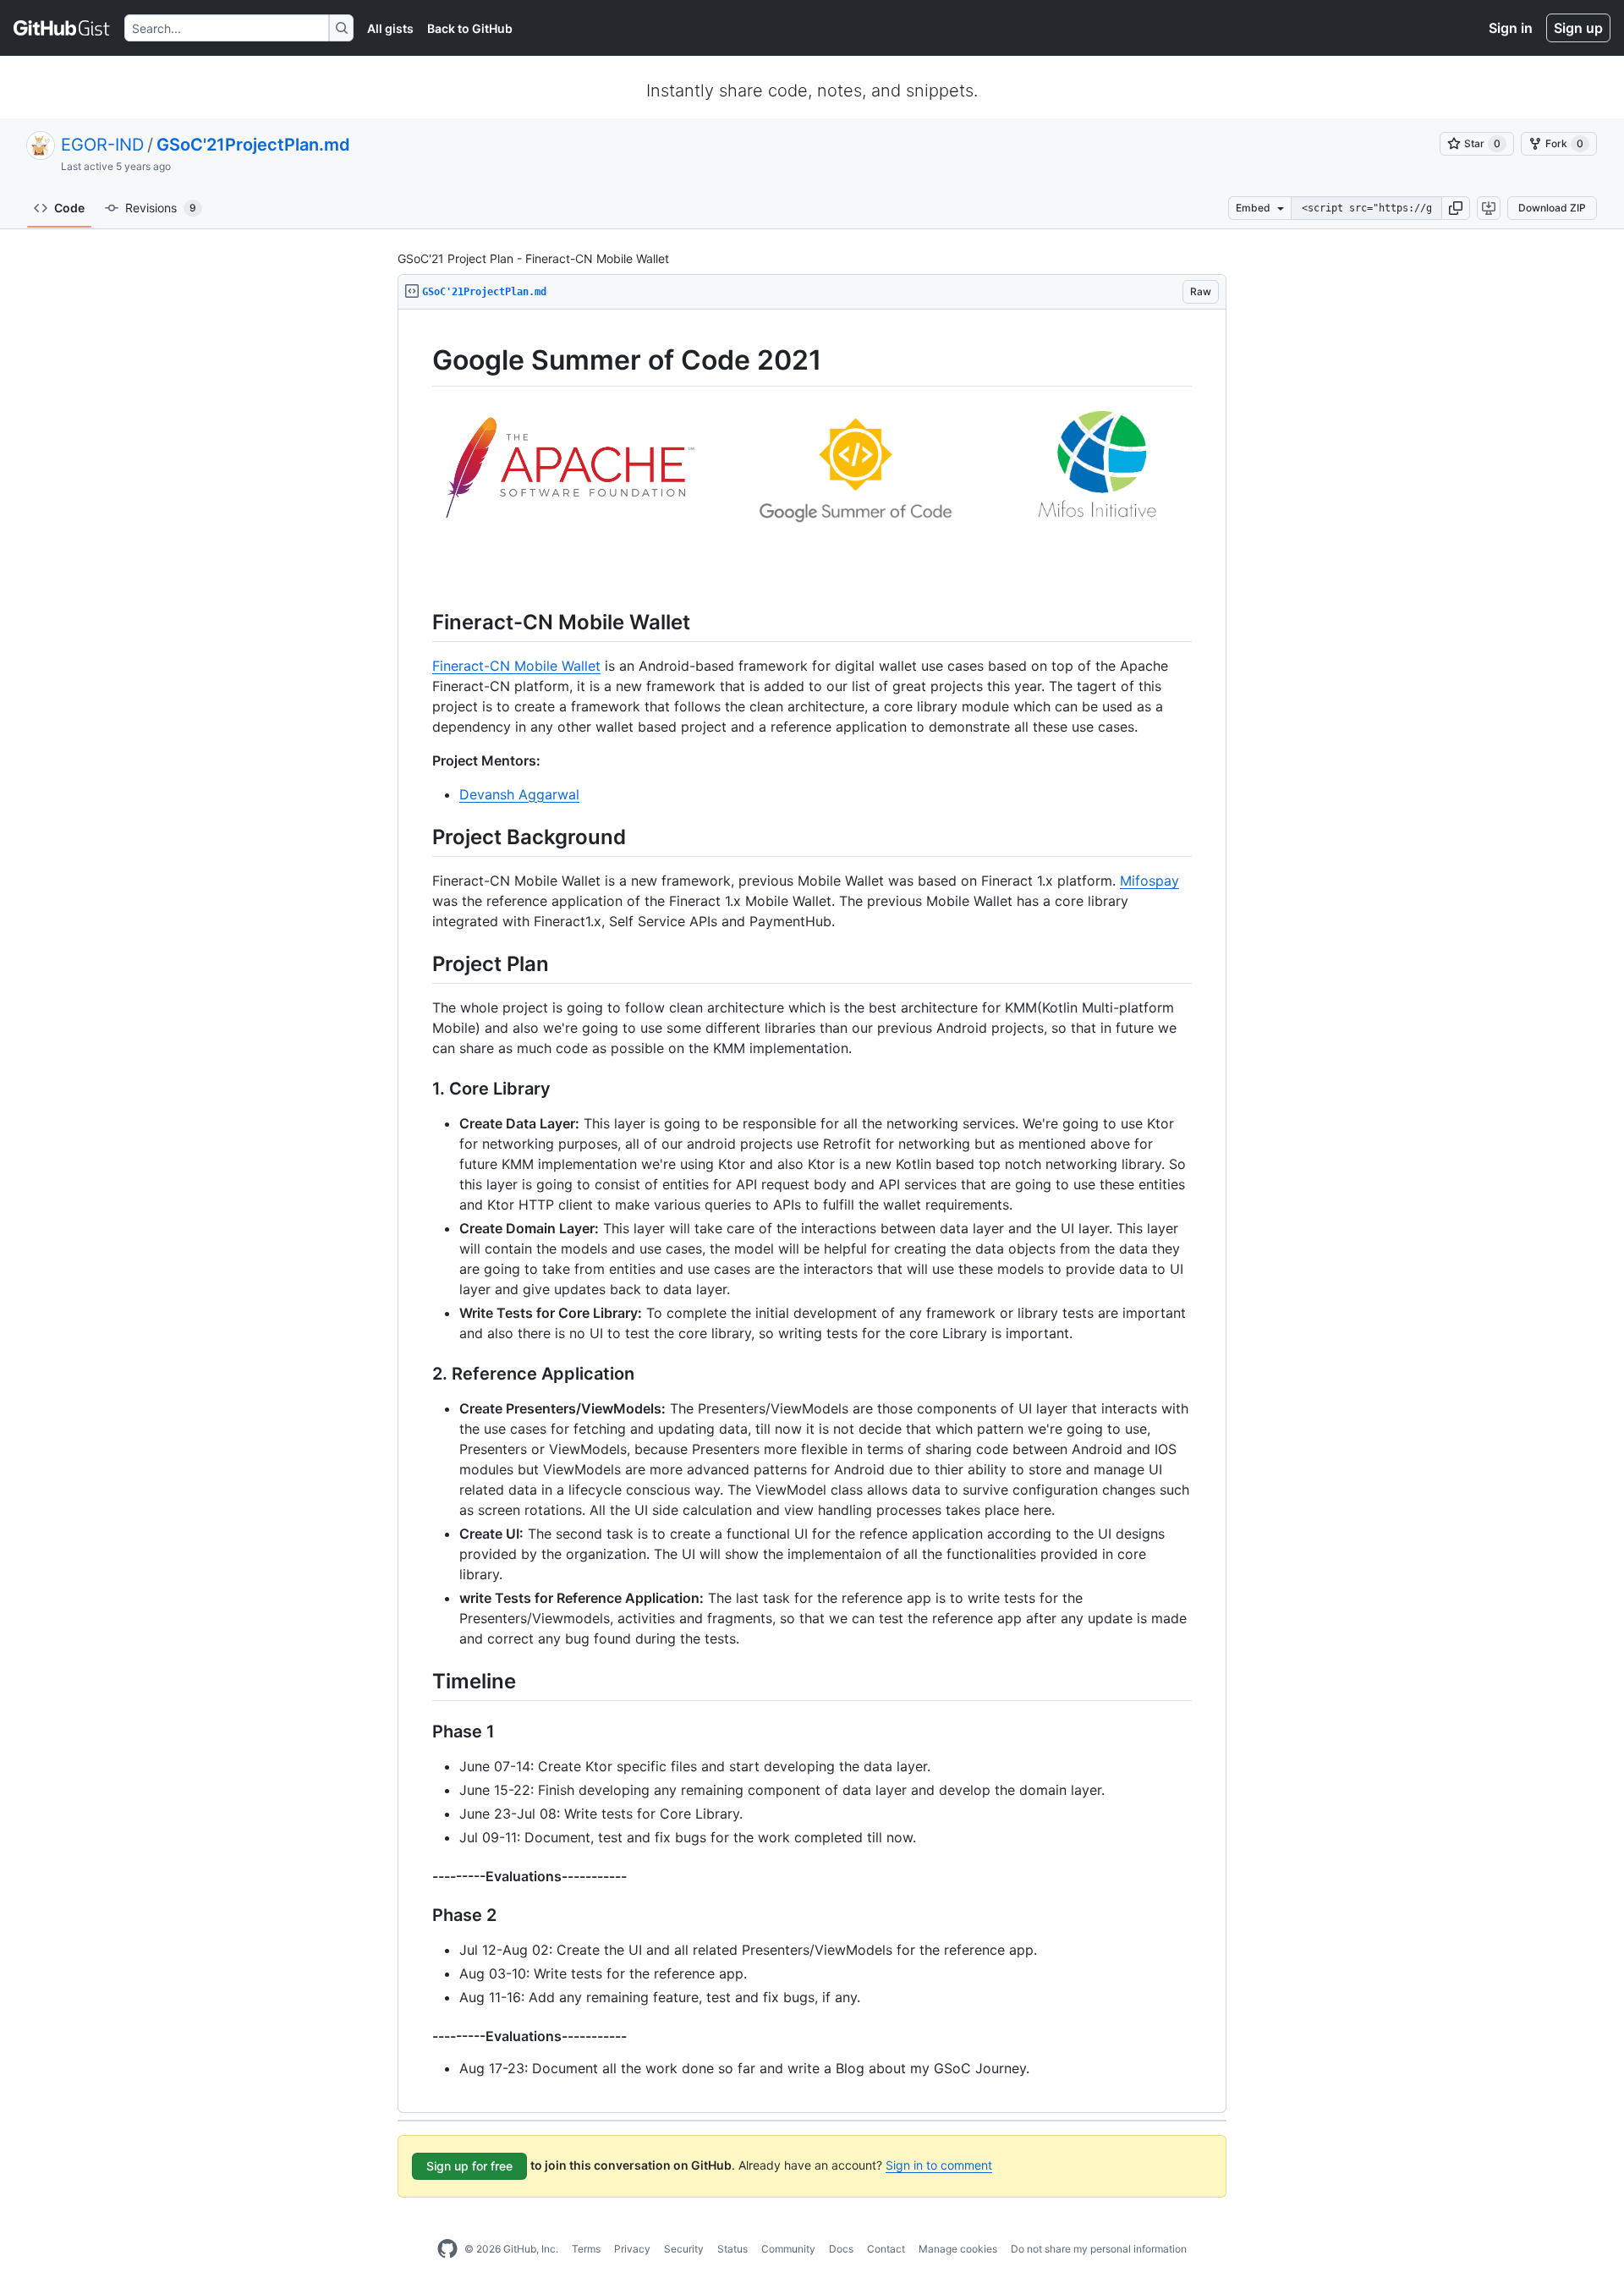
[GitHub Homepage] (447, 2249)
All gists (390, 28)
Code (69, 208)
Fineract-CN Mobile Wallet (516, 666)
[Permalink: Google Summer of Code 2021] (420, 360)
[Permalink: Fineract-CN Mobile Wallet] (420, 622)
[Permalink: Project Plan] (420, 963)
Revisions (161, 208)
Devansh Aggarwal (519, 794)
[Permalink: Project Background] (420, 837)
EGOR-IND (102, 145)
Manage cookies (958, 2249)
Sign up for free (469, 2166)
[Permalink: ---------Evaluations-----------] (420, 1876)
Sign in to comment (939, 2165)
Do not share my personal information (1099, 2249)
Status (732, 2249)
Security (684, 2249)
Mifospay (1149, 881)
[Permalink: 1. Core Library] (420, 1089)
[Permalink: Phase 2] (420, 1916)
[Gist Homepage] (62, 28)
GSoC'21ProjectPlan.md (253, 145)
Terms (586, 2249)
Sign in (1511, 28)
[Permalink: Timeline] (420, 1681)
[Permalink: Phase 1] (420, 1732)
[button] (1456, 208)
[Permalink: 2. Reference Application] (420, 1375)
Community (788, 2249)
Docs (841, 2249)
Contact (886, 2249)
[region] (812, 1211)
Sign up (1578, 28)
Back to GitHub (470, 28)
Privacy (632, 2249)
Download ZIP (1552, 208)
